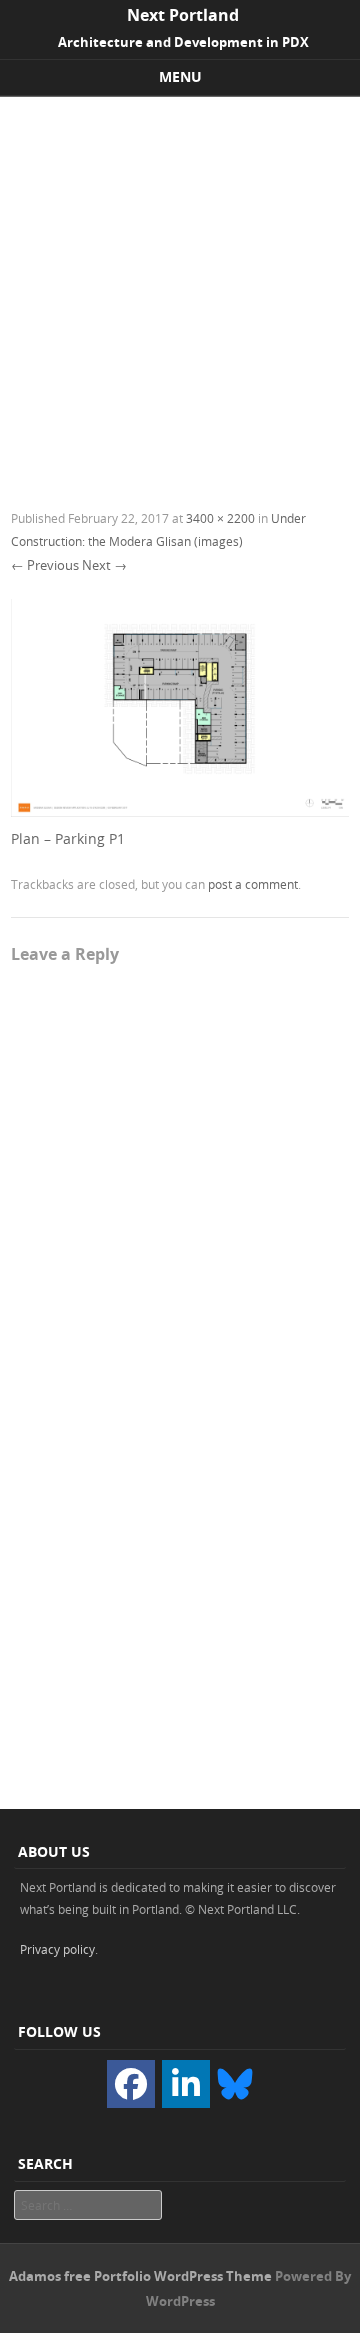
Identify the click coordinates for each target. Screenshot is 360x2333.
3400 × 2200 (220, 518)
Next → (104, 565)
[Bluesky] (235, 2082)
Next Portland (183, 15)
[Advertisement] (180, 287)
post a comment (253, 884)
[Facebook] (131, 2084)
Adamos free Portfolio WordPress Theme (140, 2276)
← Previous (45, 565)
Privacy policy (57, 1949)
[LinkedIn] (186, 2084)
